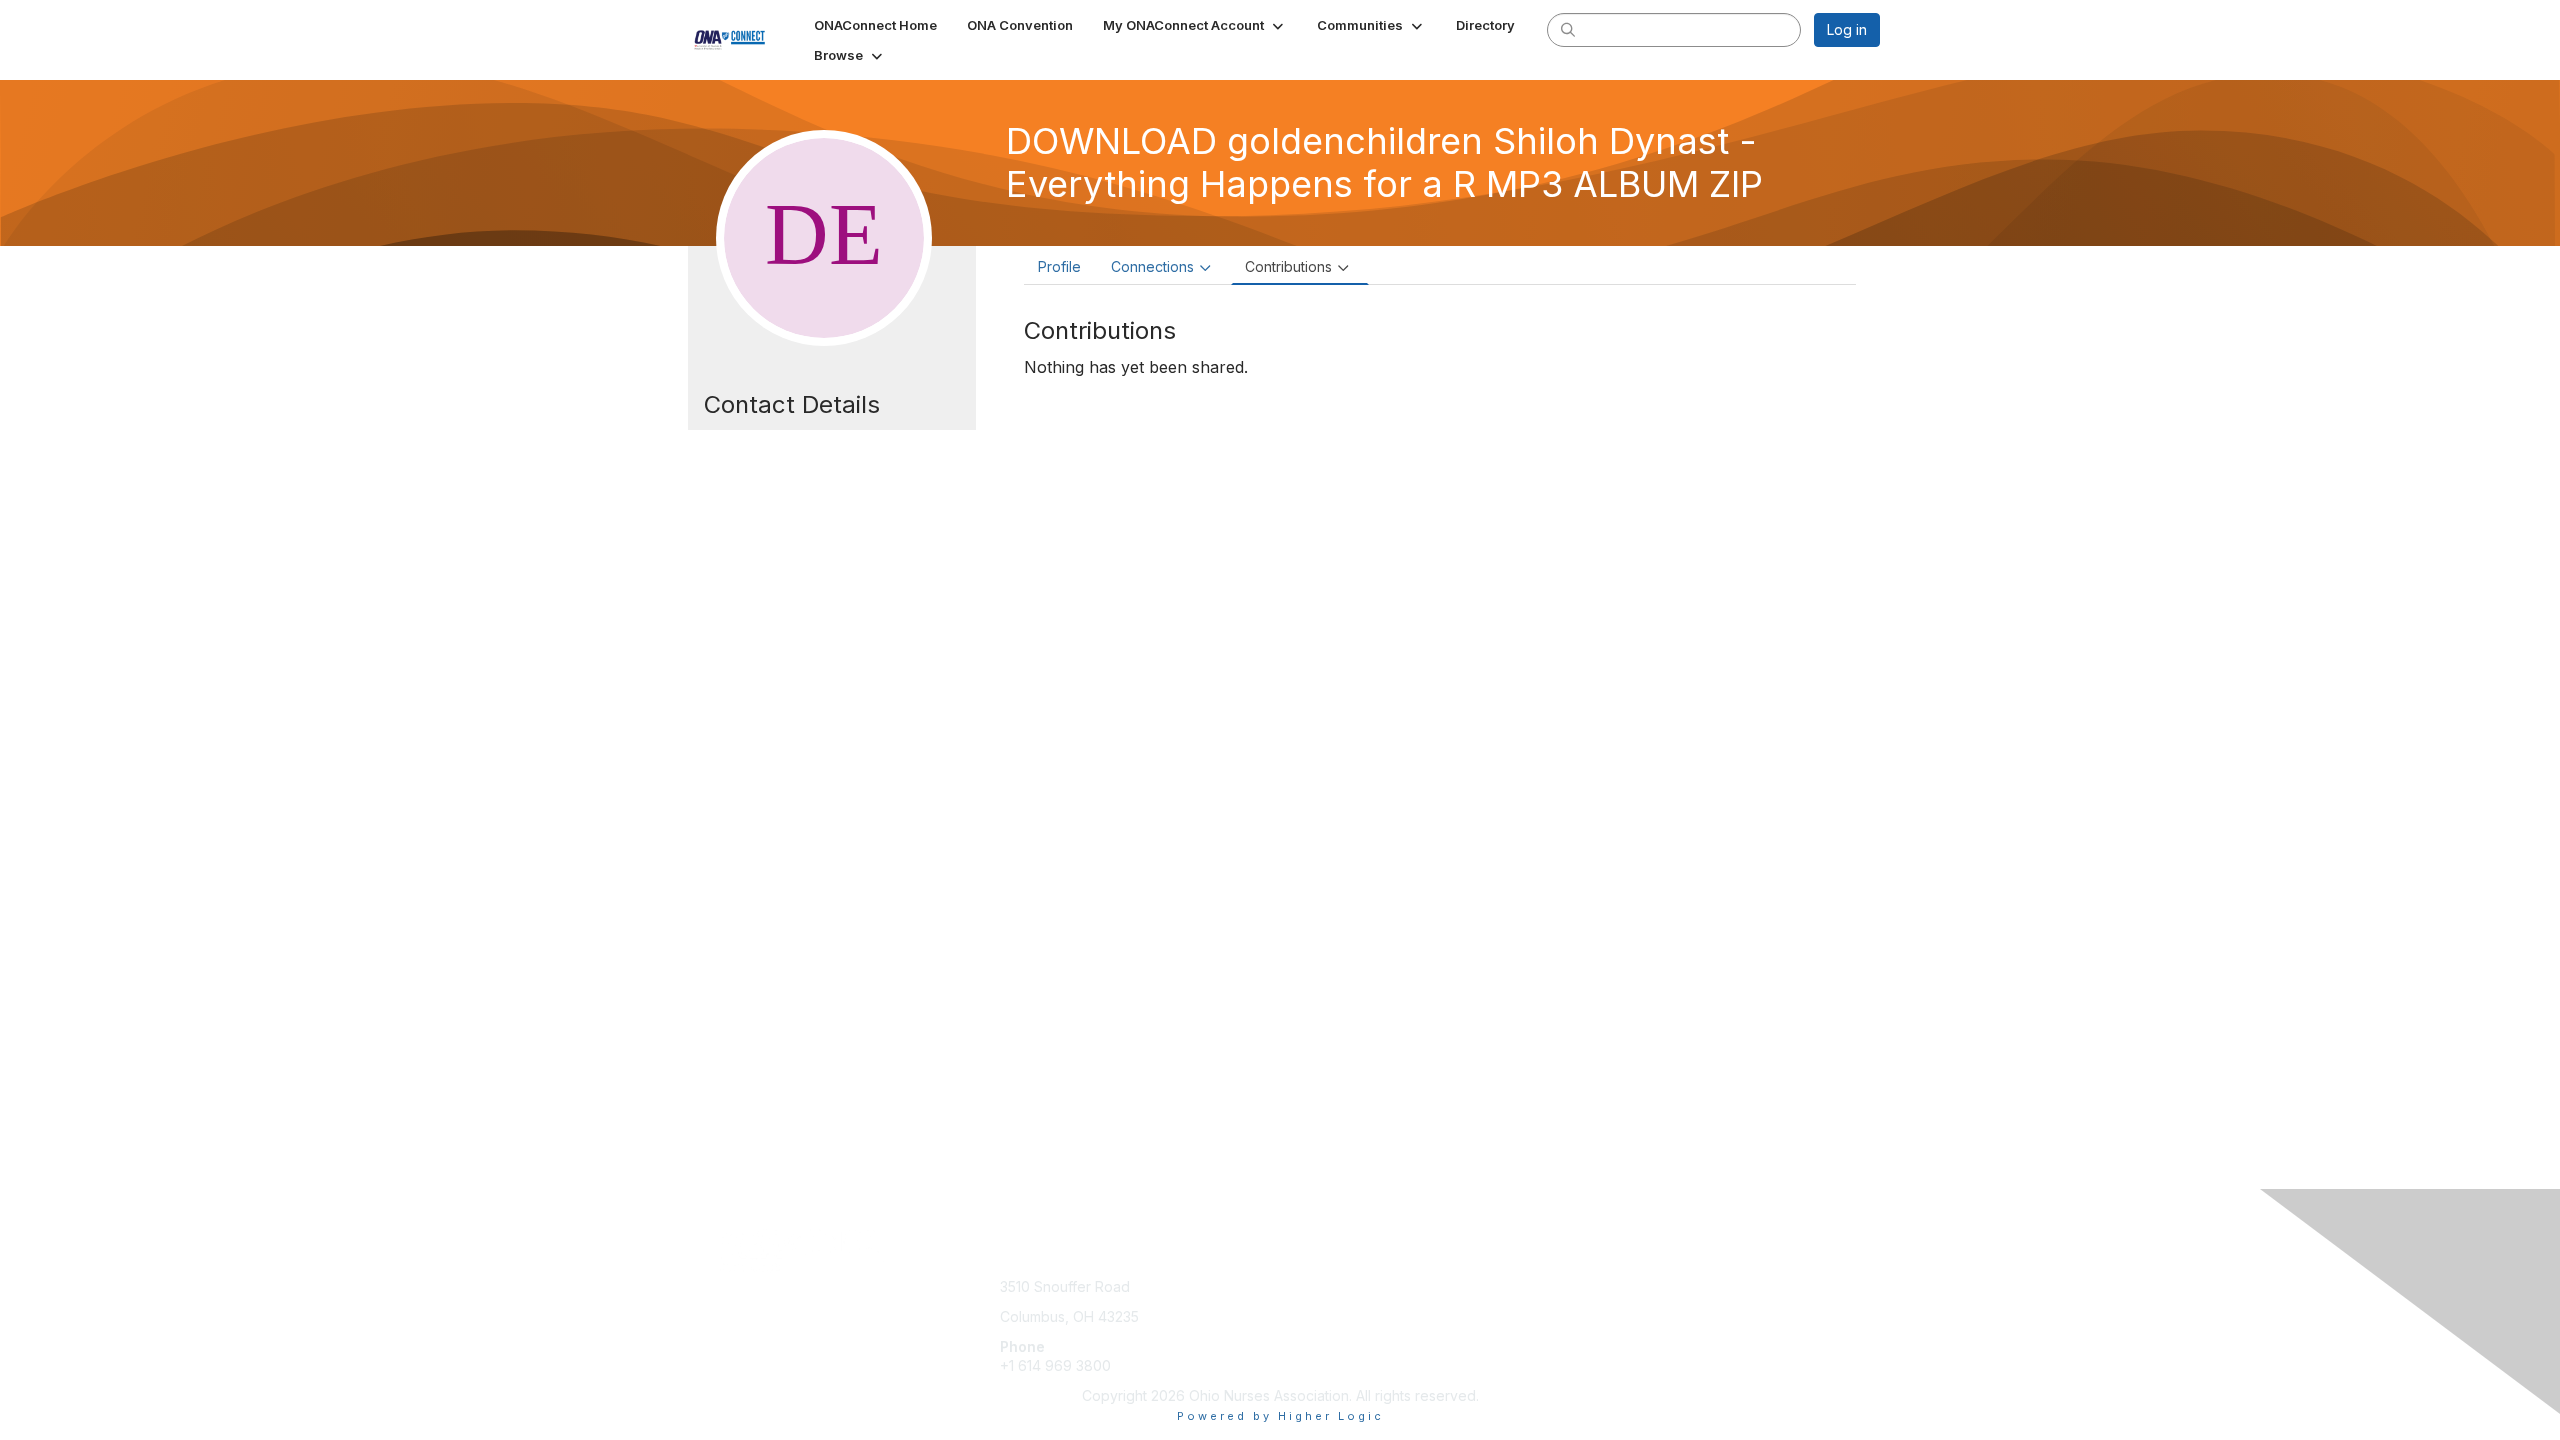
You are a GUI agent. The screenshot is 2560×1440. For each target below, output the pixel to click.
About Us (1607, 1286)
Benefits (1315, 1306)
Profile (1059, 266)
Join (1302, 1286)
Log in (1847, 29)
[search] (1568, 29)
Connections (1152, 266)
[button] (1195, 25)
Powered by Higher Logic (1280, 1416)
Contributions (1288, 266)
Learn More (1326, 1326)
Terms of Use (1621, 1306)
